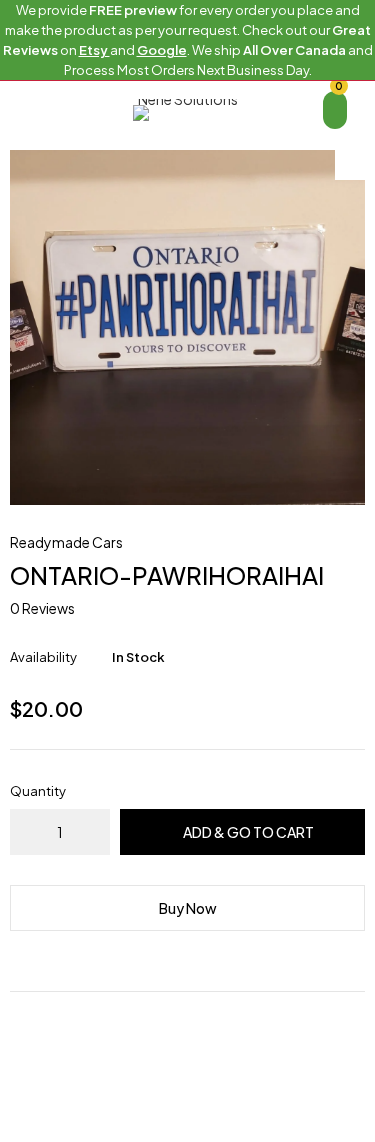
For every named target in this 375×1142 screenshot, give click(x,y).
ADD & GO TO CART (248, 832)
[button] (350, 165)
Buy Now (188, 908)
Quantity (38, 791)
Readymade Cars (66, 542)
